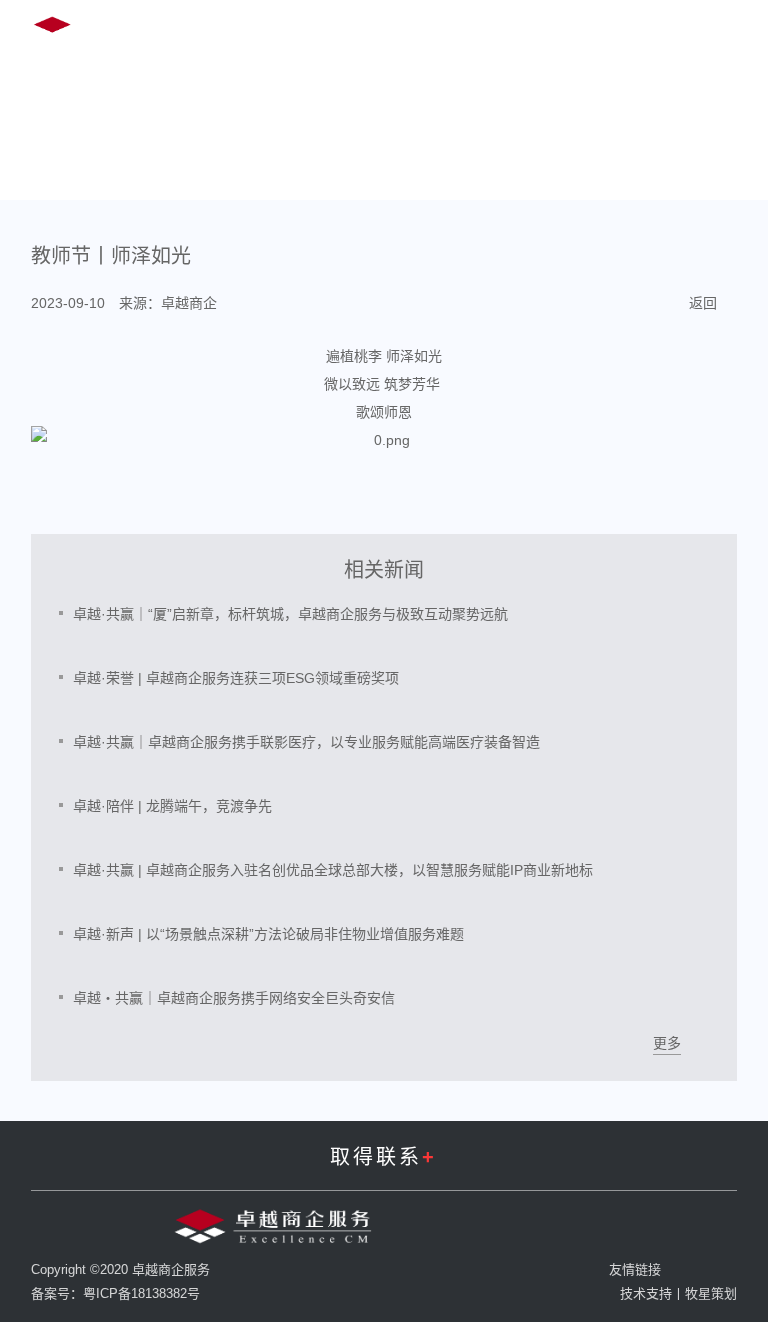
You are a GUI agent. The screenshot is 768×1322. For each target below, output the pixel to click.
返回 (703, 303)
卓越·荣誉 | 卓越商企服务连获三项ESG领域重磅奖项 (236, 678)
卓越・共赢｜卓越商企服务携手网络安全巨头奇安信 (234, 998)
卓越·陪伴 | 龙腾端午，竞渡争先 (172, 806)
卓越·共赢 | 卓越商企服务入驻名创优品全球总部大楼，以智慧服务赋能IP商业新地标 (333, 870)
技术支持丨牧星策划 (678, 1293)
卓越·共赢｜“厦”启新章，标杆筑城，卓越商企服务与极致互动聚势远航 (290, 614)
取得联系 (383, 1157)
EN (568, 28)
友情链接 (635, 1269)
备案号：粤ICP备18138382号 (115, 1293)
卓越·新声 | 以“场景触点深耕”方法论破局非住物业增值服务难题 (268, 934)
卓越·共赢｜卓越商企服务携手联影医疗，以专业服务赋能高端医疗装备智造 (306, 742)
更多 (667, 1043)
